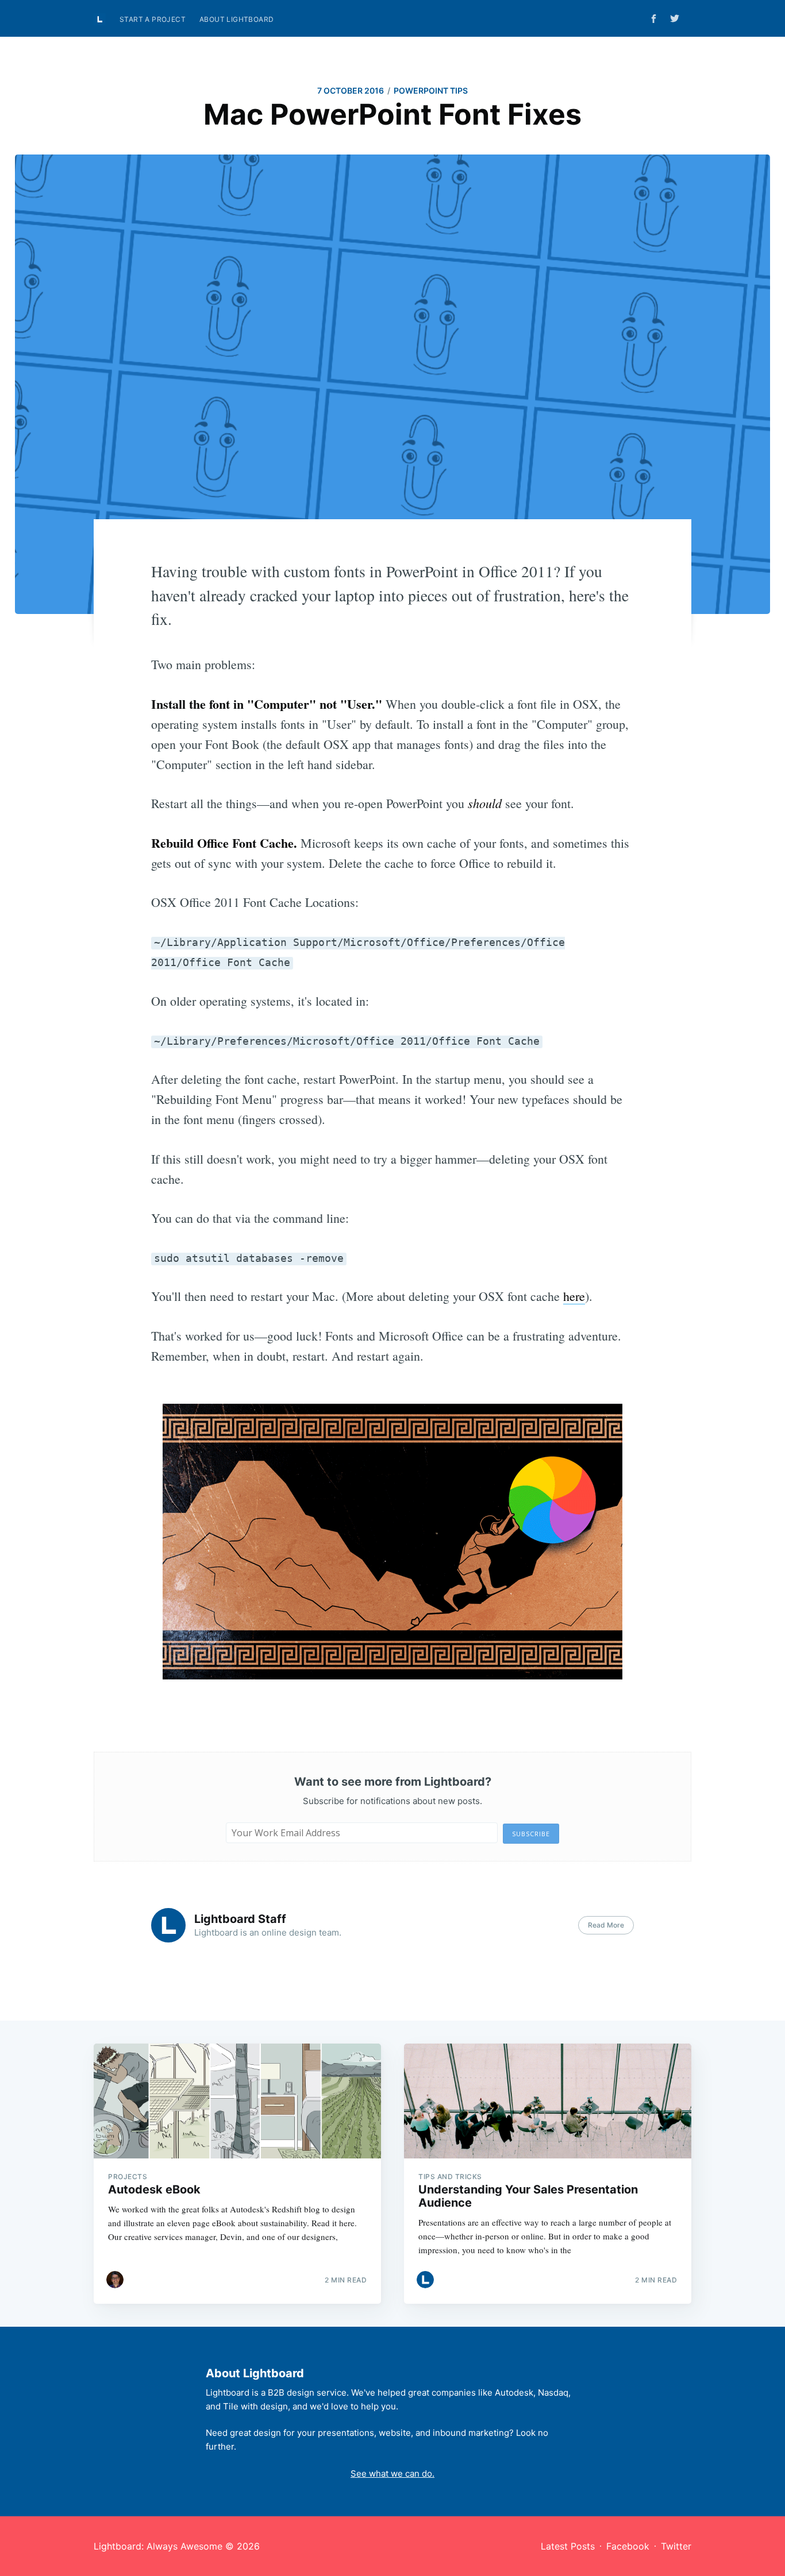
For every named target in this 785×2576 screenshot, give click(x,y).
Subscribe (531, 1834)
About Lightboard (236, 19)
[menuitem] (153, 19)
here (574, 1296)
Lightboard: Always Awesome (158, 2546)
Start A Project (153, 19)
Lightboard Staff (240, 1919)
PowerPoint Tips (431, 90)
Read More (606, 1925)
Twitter (676, 2546)
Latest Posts (568, 2546)
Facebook (628, 2546)
